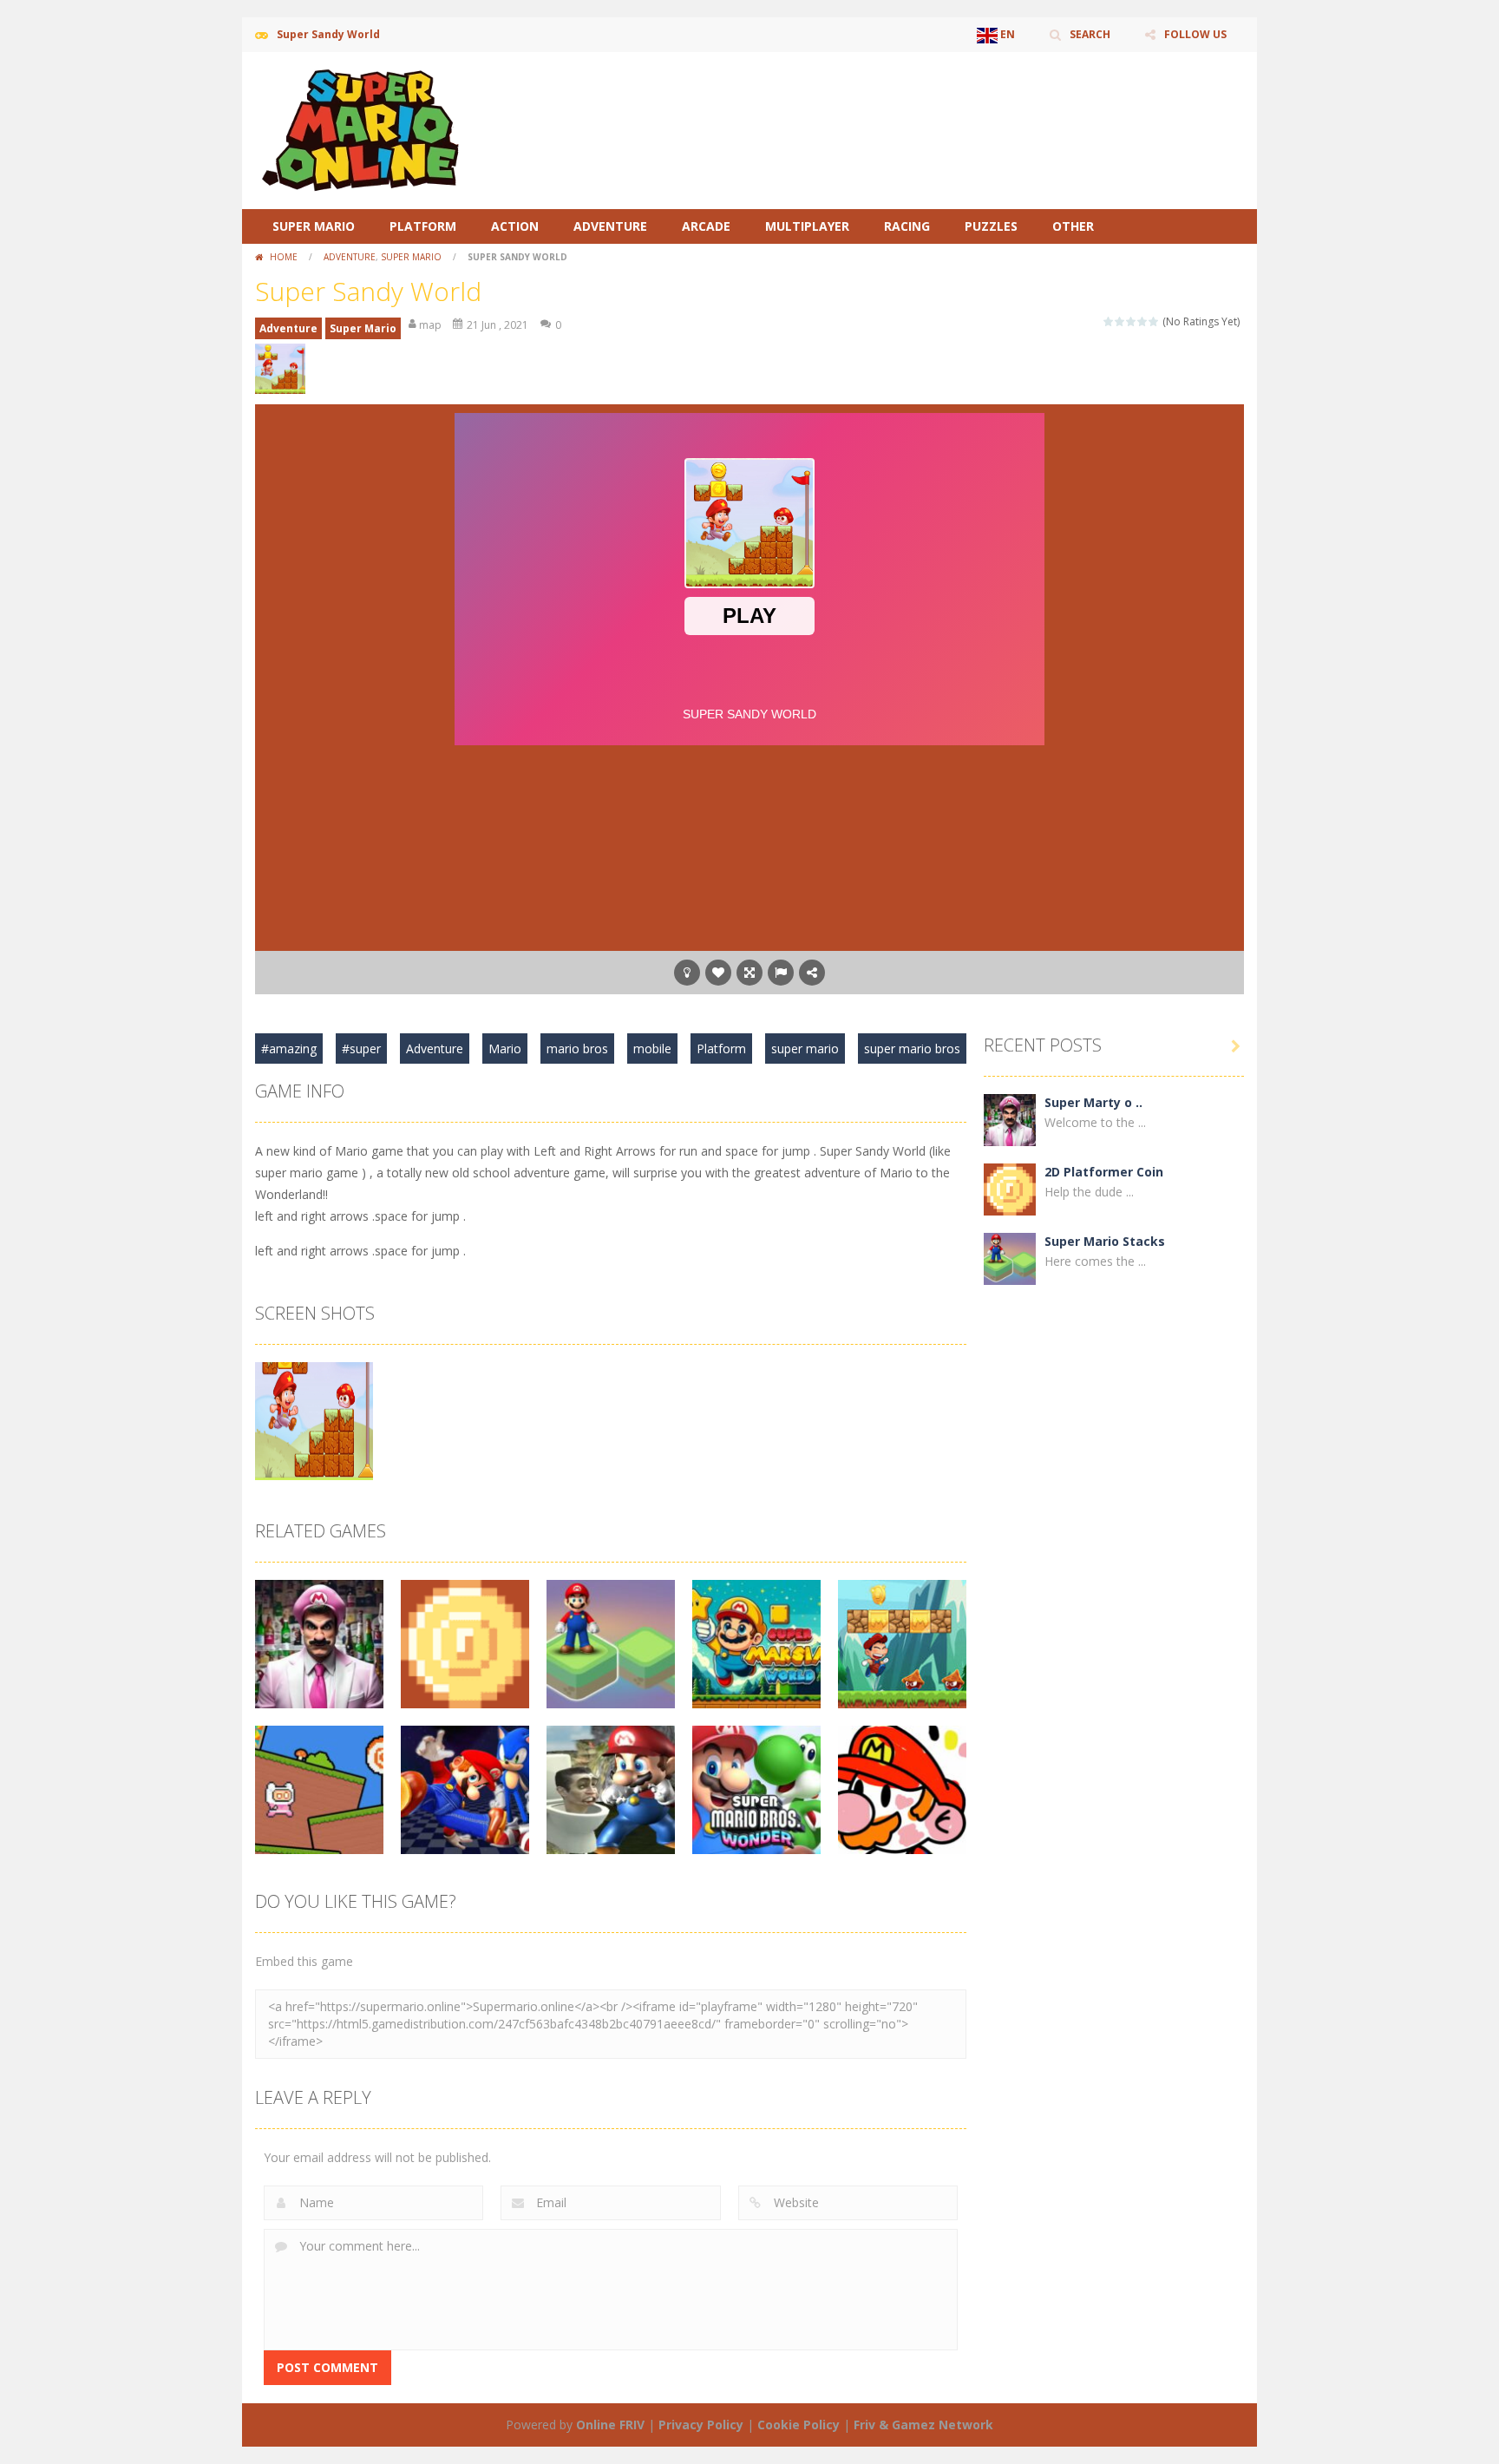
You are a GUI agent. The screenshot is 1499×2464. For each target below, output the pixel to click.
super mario (805, 1049)
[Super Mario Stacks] (1010, 1258)
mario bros (577, 1049)
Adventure (610, 226)
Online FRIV (610, 2425)
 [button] (781, 973)
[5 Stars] (1154, 321)
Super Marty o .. (1093, 1102)
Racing (907, 226)
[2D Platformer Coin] (1010, 1188)
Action (515, 226)
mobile (652, 1049)
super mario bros (912, 1049)
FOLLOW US (1195, 34)
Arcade (706, 226)
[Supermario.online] (363, 129)
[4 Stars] (1143, 321)
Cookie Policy (799, 2425)
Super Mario (314, 226)
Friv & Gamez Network (923, 2425)
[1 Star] (1109, 321)
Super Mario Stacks (1105, 1241)
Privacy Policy (701, 2425)
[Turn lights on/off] (687, 973)
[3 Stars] (1132, 321)
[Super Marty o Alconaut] (1010, 1119)
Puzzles (991, 226)
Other (1073, 226)
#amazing (289, 1049)
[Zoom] (314, 1420)
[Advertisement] (928, 104)
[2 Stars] (1120, 321)
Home (284, 257)
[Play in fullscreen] (749, 973)
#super (361, 1049)
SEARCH (1090, 34)
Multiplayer (807, 226)
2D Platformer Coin (1104, 1172)
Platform (423, 226)
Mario (505, 1049)
